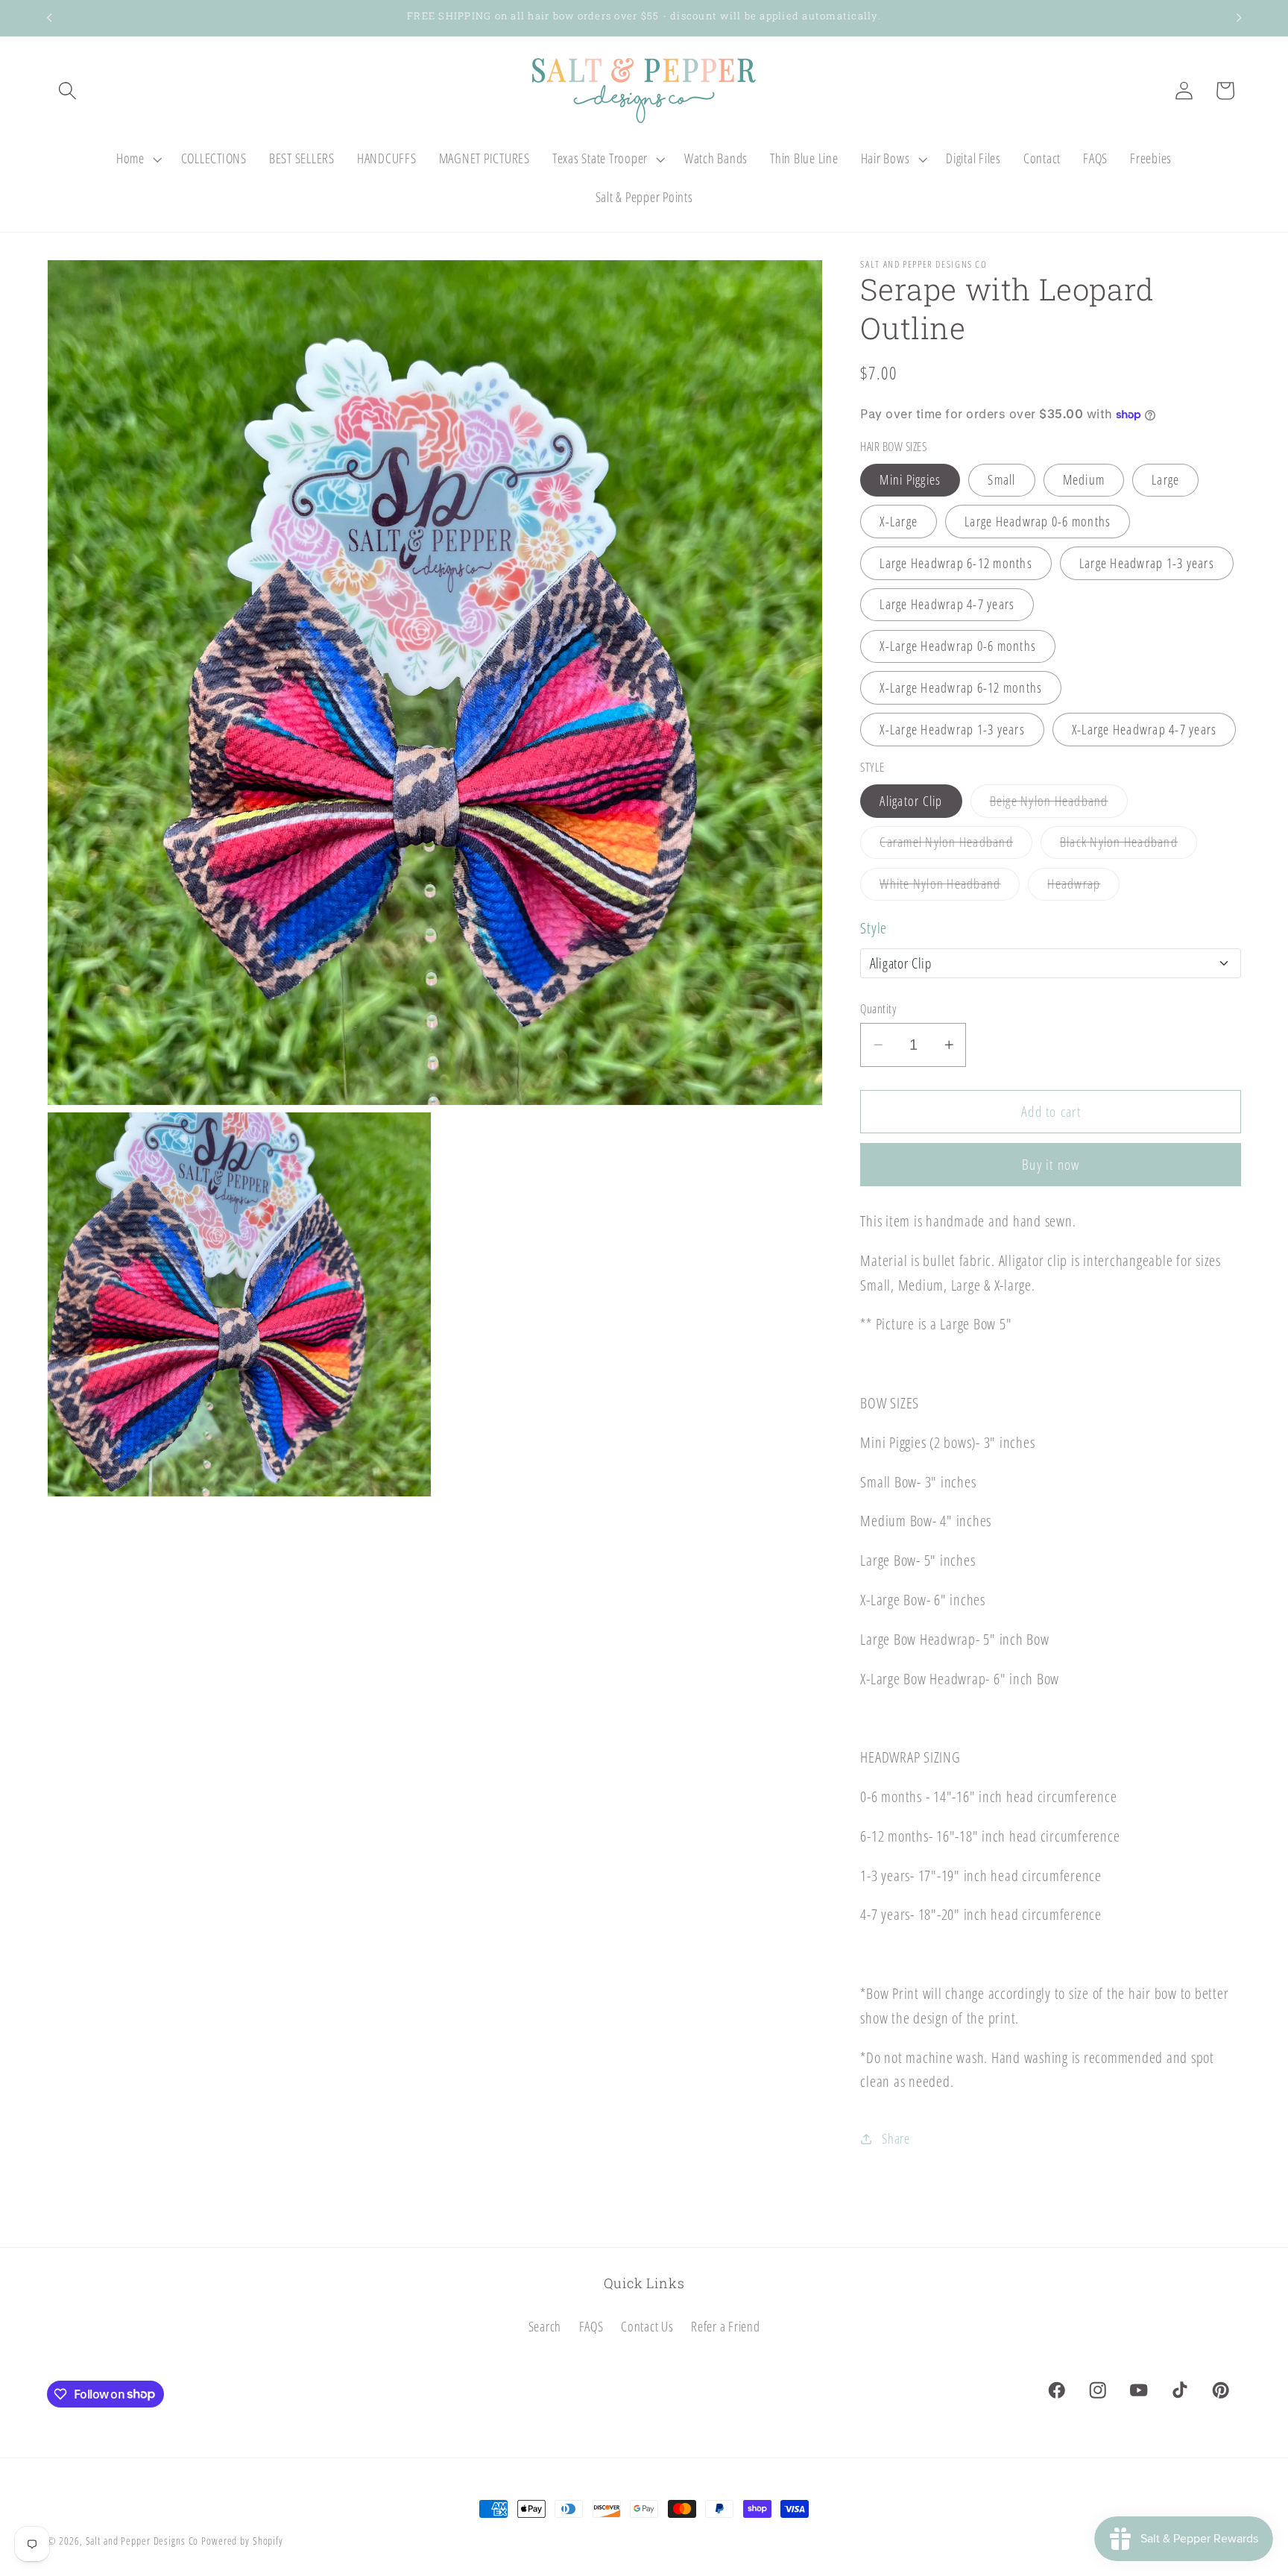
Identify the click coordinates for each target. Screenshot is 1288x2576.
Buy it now (1051, 1165)
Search (545, 2326)
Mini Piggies (910, 479)
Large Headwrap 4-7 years (947, 605)
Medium (1084, 479)
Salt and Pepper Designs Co (142, 2541)
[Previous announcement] (49, 18)
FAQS (591, 2326)
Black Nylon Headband (1128, 846)
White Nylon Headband (950, 887)
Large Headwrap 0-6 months (1038, 521)
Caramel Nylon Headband (956, 846)
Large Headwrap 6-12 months (956, 563)
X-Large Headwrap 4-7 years (1145, 729)
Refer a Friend (726, 2326)
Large (1165, 479)
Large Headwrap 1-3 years (1147, 563)
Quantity (878, 1009)
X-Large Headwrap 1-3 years (952, 729)
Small (1001, 479)
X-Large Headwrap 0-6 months (958, 646)
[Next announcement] (1239, 18)
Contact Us (647, 2326)
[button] (67, 91)
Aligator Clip (911, 801)
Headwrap (1083, 887)
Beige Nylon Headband (1059, 804)
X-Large (899, 521)
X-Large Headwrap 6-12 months (961, 687)
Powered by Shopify (242, 2541)
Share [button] (896, 2138)
